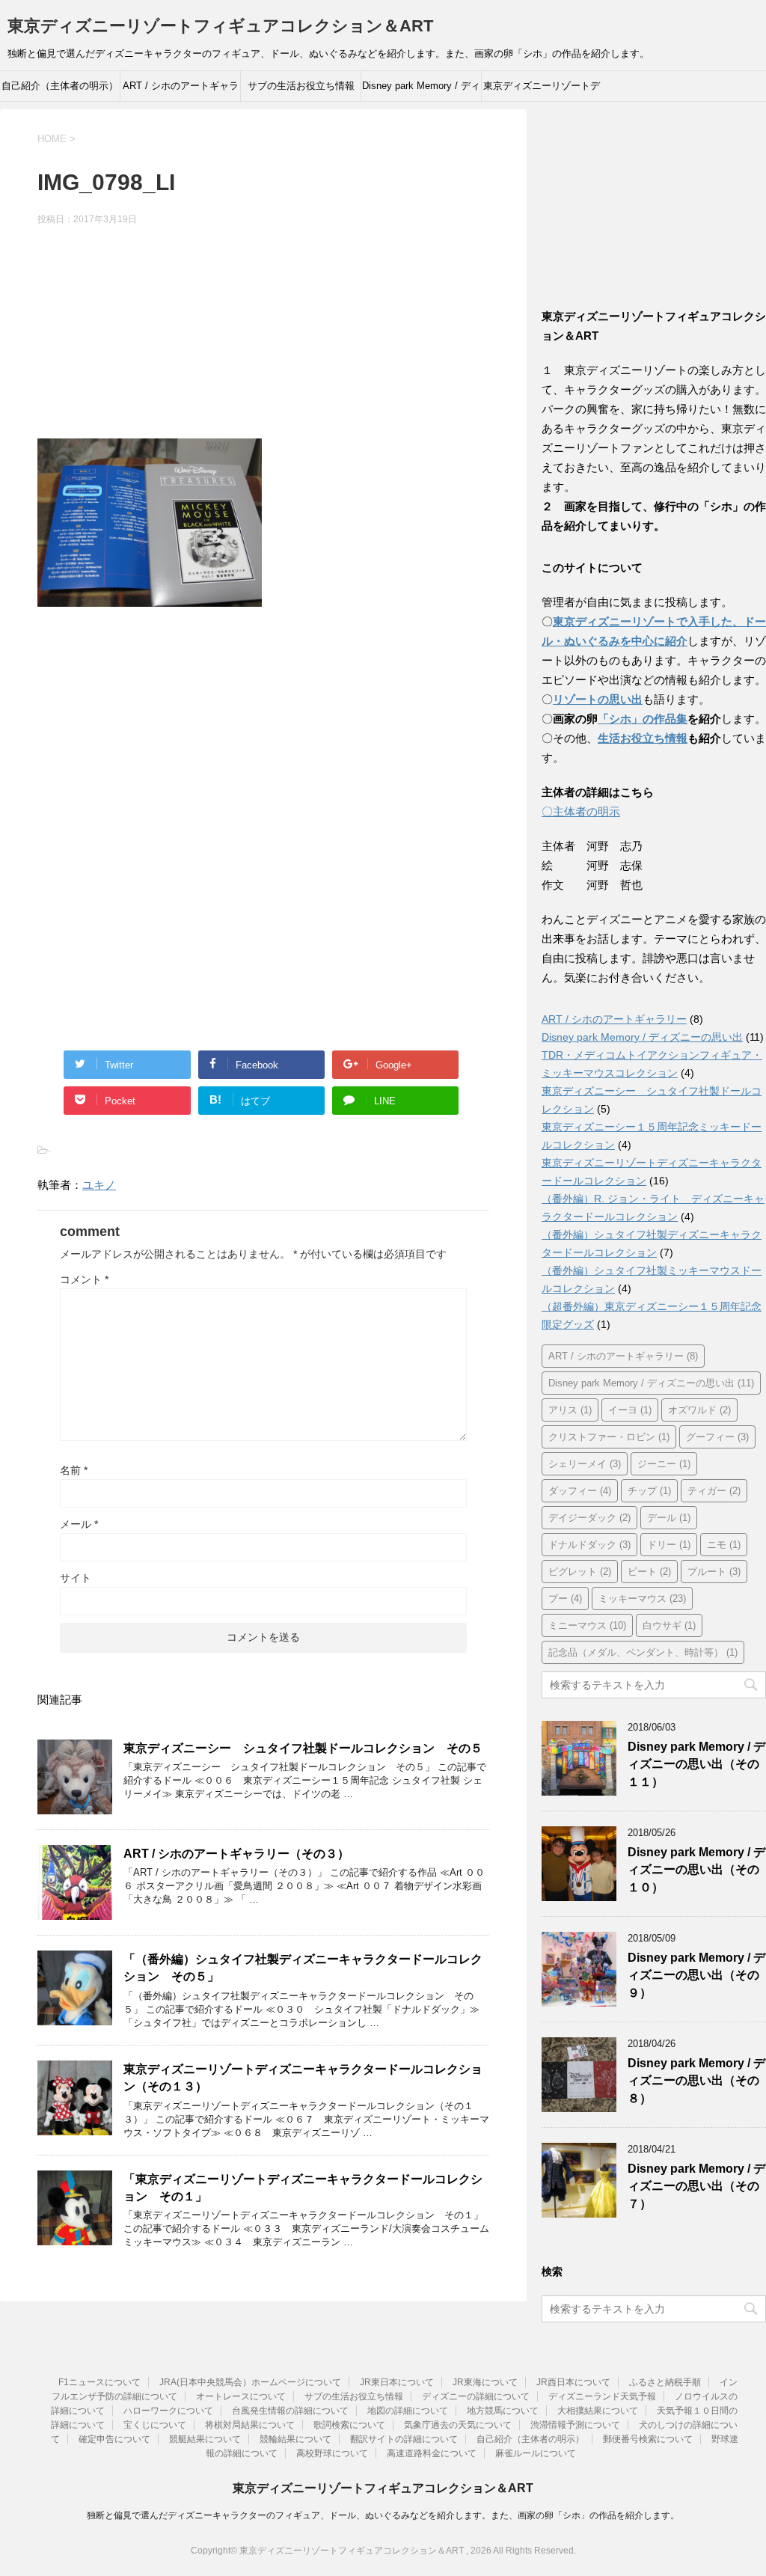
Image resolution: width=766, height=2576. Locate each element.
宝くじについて (155, 2425)
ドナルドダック (589, 1545)
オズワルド (699, 1410)
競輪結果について (295, 2439)
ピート (649, 1572)
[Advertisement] (263, 334)
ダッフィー (580, 1491)
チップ (649, 1491)
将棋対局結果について (250, 2425)
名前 (74, 1470)
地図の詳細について (408, 2411)
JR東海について (485, 2382)
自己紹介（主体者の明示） (60, 86)
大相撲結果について (598, 2411)
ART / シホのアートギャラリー (181, 91)
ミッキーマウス (642, 1598)
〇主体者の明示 (581, 811)
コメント (84, 1279)
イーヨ (630, 1410)
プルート (714, 1572)
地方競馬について (503, 2411)
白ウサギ (669, 1625)
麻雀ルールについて (536, 2453)
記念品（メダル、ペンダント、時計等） (643, 1652)
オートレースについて (241, 2396)
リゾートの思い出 (598, 699)
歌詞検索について (349, 2425)
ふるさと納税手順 (665, 2382)
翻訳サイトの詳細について (404, 2439)
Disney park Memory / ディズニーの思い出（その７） (696, 2186)
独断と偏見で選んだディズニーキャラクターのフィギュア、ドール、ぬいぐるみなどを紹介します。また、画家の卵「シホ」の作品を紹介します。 (383, 2515)
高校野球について (332, 2453)
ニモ (724, 1545)
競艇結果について (205, 2439)
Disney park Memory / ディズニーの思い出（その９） (696, 1975)
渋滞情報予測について (575, 2425)
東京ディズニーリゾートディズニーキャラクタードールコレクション (542, 91)
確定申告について (114, 2439)
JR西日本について (573, 2382)
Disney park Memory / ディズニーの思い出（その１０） (696, 1870)
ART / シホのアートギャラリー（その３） (236, 1854)
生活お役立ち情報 (643, 738)
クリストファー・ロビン (609, 1437)
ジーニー (664, 1464)
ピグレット (580, 1572)
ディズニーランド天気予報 (602, 2396)
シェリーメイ (585, 1464)
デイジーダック (589, 1518)
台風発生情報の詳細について (290, 2411)
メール (79, 1524)
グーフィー (717, 1437)
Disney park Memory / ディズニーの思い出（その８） (696, 2081)
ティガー (714, 1491)
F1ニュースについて (99, 2382)
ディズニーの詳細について (476, 2396)
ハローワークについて (168, 2411)
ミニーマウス (587, 1625)
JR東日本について (397, 2382)
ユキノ (99, 1185)
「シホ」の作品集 (643, 719)
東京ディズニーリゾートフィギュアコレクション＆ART (220, 26)
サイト (76, 1578)
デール (669, 1518)
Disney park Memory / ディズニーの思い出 (421, 91)
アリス (570, 1410)
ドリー (669, 1545)
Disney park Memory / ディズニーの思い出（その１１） (696, 1764)
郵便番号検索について (648, 2439)
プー (565, 1598)
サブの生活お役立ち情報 (301, 86)
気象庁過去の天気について (458, 2425)
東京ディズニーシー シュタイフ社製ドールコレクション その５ (303, 1748)
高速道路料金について (432, 2453)
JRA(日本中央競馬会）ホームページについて (250, 2382)
